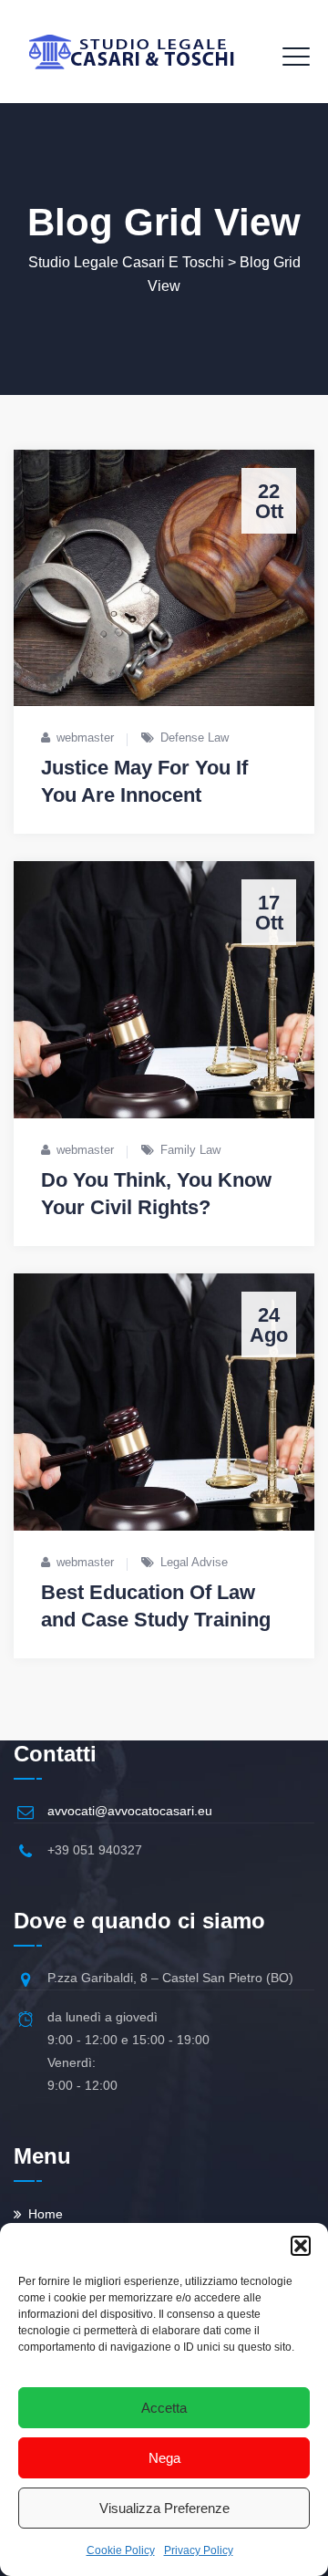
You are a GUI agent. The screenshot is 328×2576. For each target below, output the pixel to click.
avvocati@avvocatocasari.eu (130, 1811)
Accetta (164, 2408)
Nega (164, 2458)
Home (46, 2214)
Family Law (190, 1150)
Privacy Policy (199, 2550)
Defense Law (195, 737)
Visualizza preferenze (164, 2508)
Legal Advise (194, 1562)
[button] (301, 2246)
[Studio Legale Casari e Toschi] (131, 52)
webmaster (85, 737)
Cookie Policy (121, 2550)
